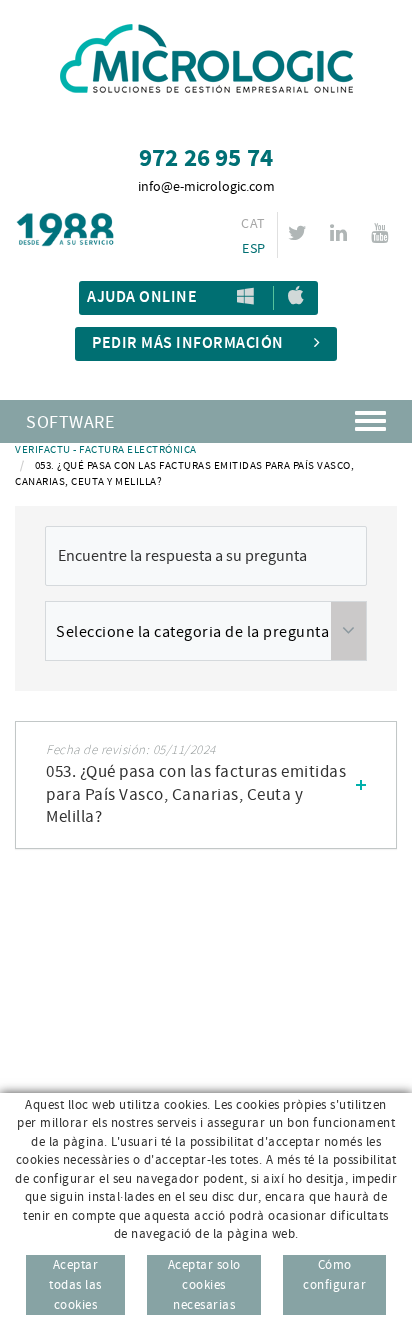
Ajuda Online (142, 297)
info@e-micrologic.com (206, 187)
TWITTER (297, 233)
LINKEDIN (338, 233)
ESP (253, 249)
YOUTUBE (379, 233)
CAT (253, 224)
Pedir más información (188, 343)
